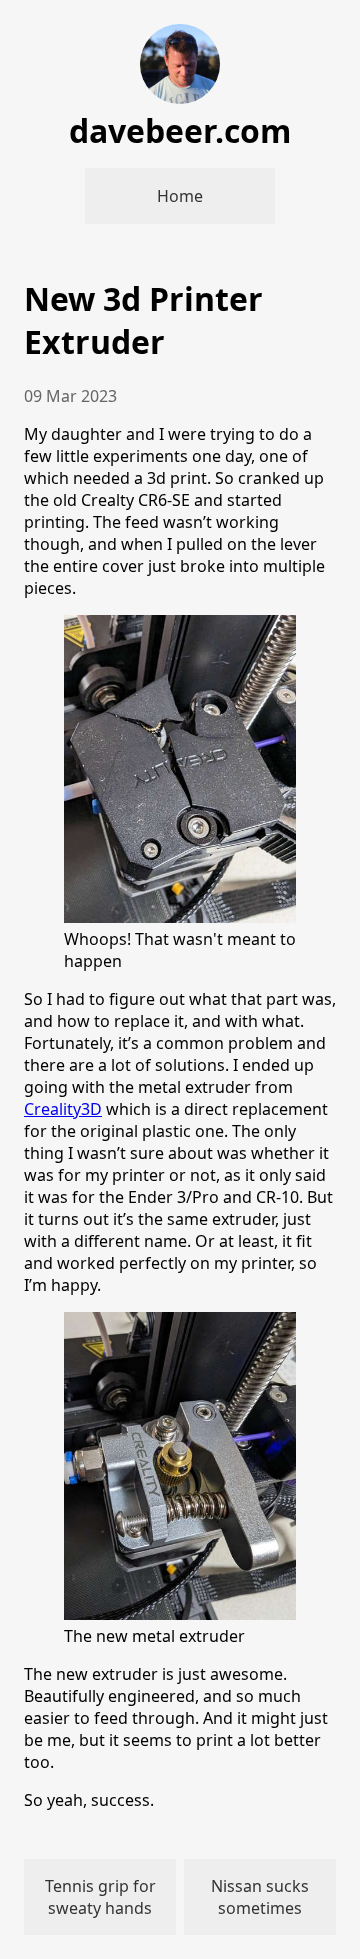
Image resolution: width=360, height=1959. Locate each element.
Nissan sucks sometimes (260, 1897)
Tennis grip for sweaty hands (100, 1897)
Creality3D (63, 1109)
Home (180, 196)
